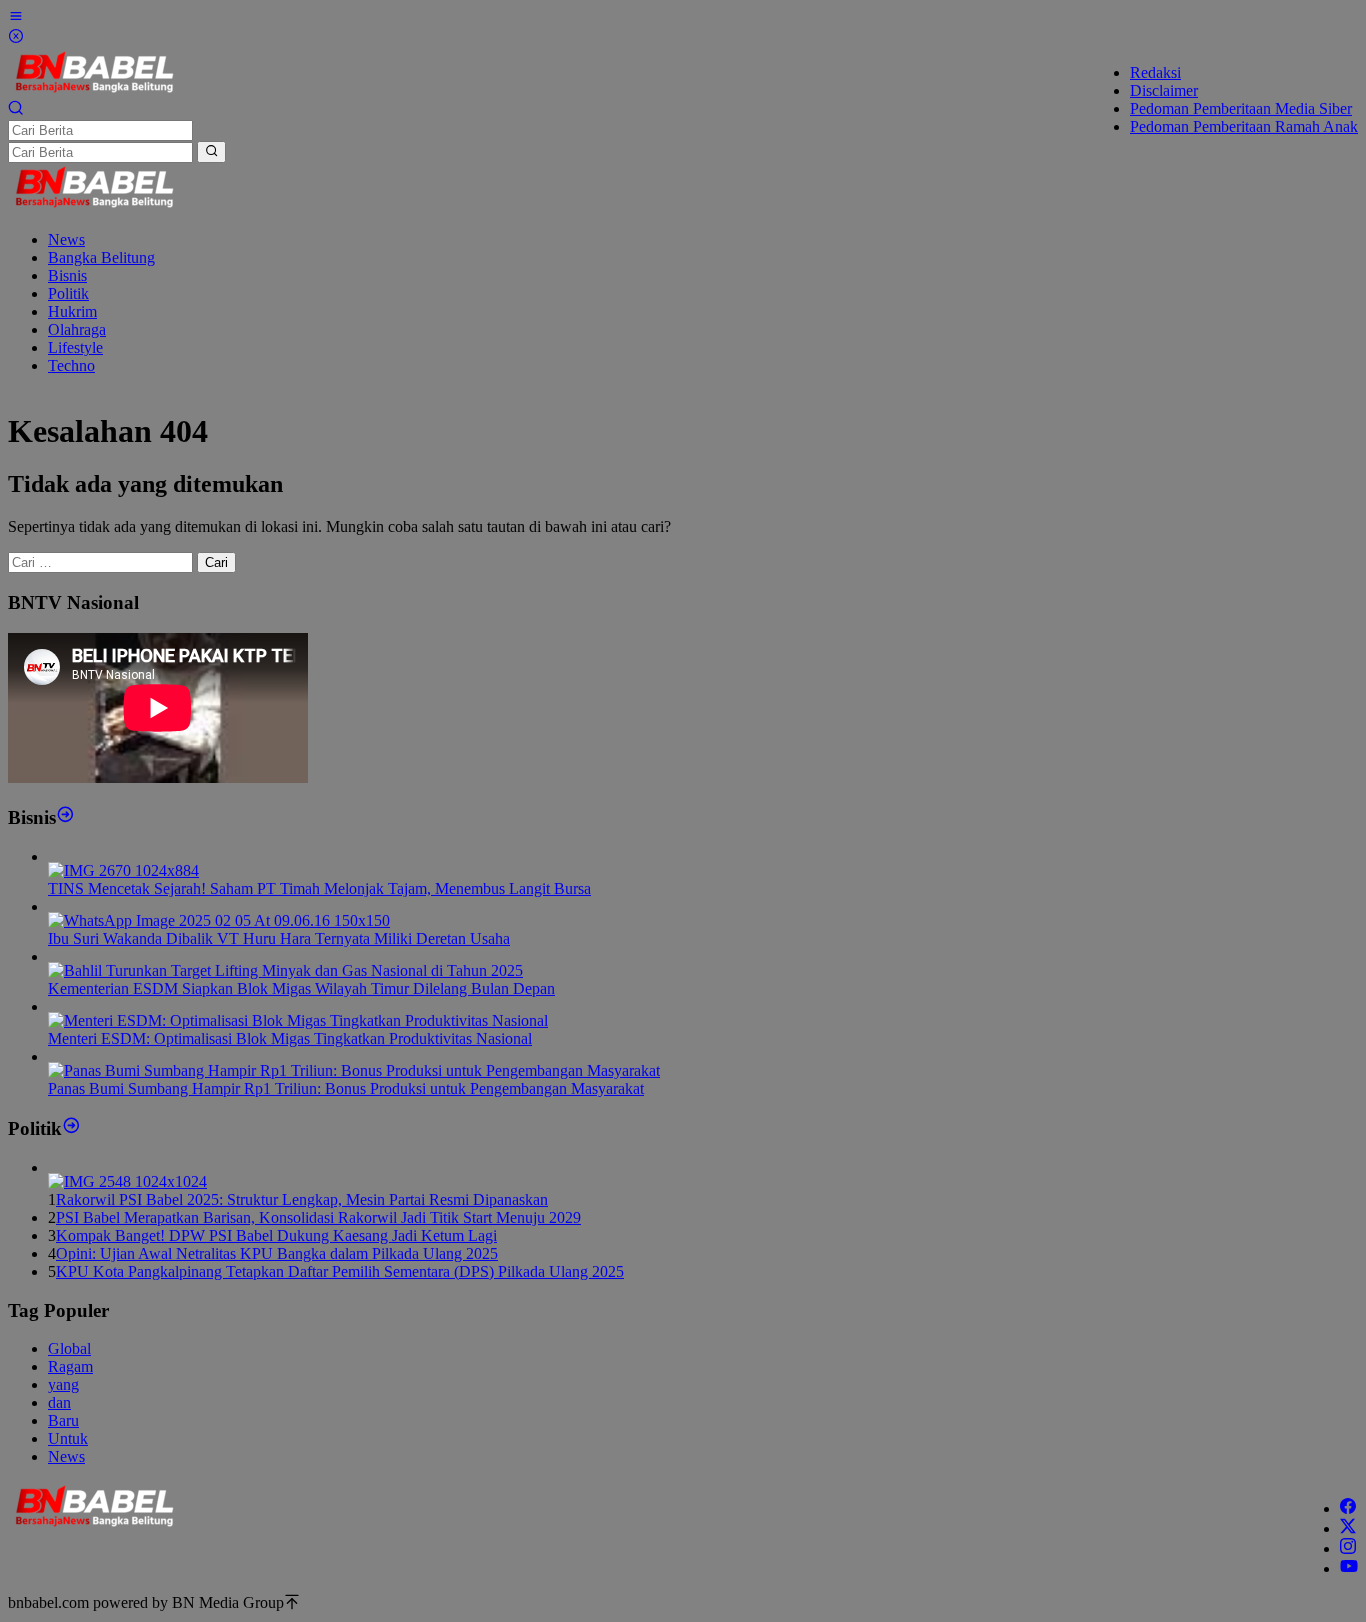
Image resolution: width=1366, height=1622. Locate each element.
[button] (211, 152)
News (66, 1456)
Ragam (70, 1366)
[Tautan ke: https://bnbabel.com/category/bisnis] (65, 817)
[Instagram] (1348, 1548)
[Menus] (16, 18)
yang (63, 1384)
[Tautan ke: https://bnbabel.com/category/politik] (71, 1128)
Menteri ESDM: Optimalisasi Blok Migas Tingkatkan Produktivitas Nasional (290, 1038)
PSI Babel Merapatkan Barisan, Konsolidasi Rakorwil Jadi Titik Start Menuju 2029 (318, 1217)
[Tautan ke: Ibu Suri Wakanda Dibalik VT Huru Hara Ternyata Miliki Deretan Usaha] (219, 920)
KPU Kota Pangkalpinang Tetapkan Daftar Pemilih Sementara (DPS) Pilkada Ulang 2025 (340, 1271)
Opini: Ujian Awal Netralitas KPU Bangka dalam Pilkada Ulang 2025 (277, 1253)
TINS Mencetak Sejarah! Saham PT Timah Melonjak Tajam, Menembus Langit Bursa (319, 888)
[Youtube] (1349, 1568)
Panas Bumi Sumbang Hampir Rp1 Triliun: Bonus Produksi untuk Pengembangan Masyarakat (346, 1088)
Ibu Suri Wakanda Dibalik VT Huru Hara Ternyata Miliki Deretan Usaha (279, 938)
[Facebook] (1348, 1508)
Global (69, 1348)
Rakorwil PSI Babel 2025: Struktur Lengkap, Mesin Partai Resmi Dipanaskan (302, 1199)
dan (59, 1402)
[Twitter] (1348, 1528)
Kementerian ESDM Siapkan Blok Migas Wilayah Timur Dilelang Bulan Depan (301, 988)
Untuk (68, 1438)
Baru (63, 1420)
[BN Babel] (94, 90)
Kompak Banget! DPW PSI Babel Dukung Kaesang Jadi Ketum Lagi (276, 1235)
